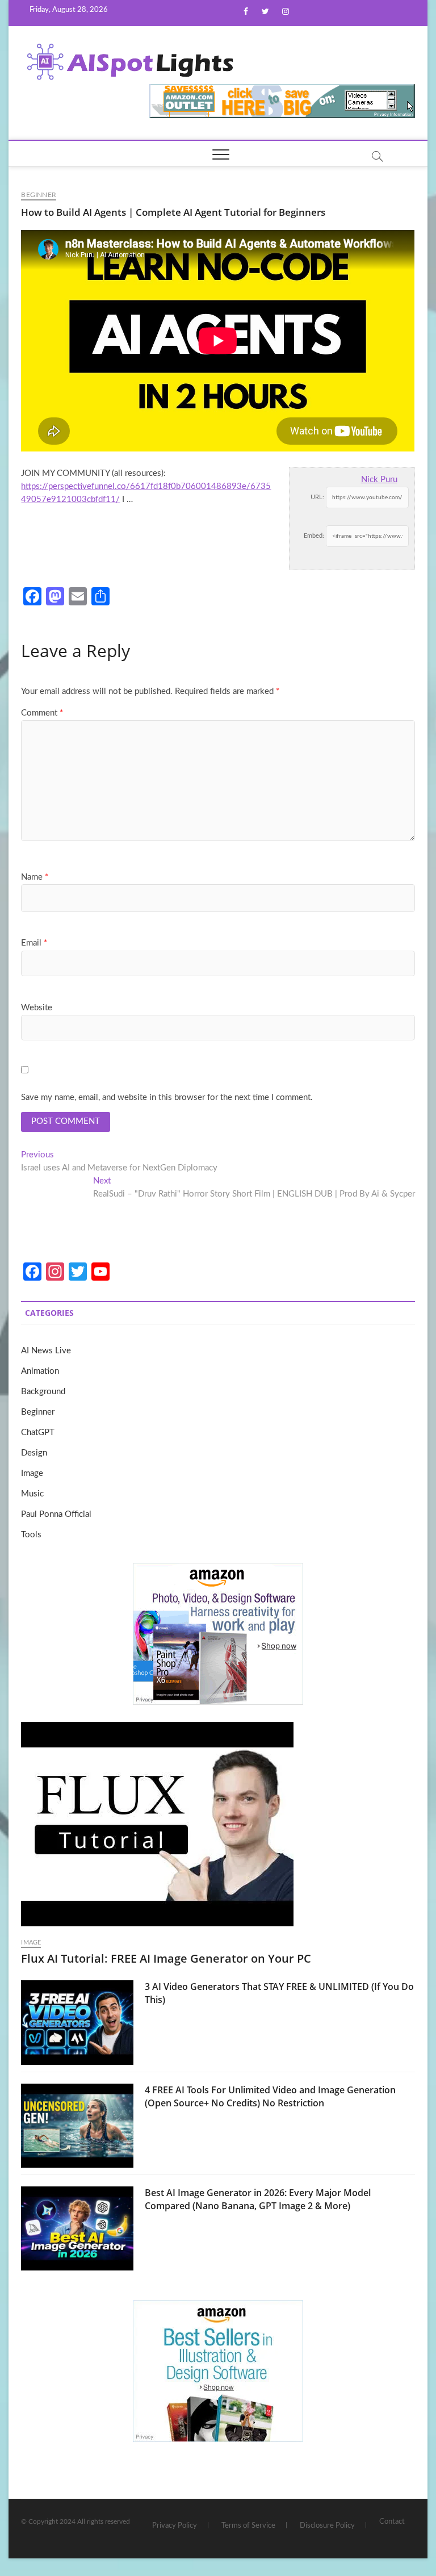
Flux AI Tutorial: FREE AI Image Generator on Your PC (166, 1958)
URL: (317, 497)
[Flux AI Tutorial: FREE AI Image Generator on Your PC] (218, 1824)
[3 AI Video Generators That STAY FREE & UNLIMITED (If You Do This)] (77, 2022)
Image (32, 1473)
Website (37, 1008)
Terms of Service (248, 2526)
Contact (392, 2522)
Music (32, 1494)
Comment (42, 713)
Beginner (39, 195)
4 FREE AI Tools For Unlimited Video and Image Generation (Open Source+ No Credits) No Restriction (270, 2096)
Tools (31, 1535)
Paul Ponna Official (56, 1514)
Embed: (314, 536)
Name (35, 877)
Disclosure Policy (327, 2526)
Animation (40, 1371)
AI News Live (46, 1351)
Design (34, 1453)
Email (34, 943)
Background (43, 1392)
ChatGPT (38, 1433)
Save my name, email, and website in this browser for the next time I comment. (167, 1097)
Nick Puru (379, 480)
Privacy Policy (175, 2526)
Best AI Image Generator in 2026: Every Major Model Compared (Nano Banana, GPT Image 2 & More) (258, 2199)
